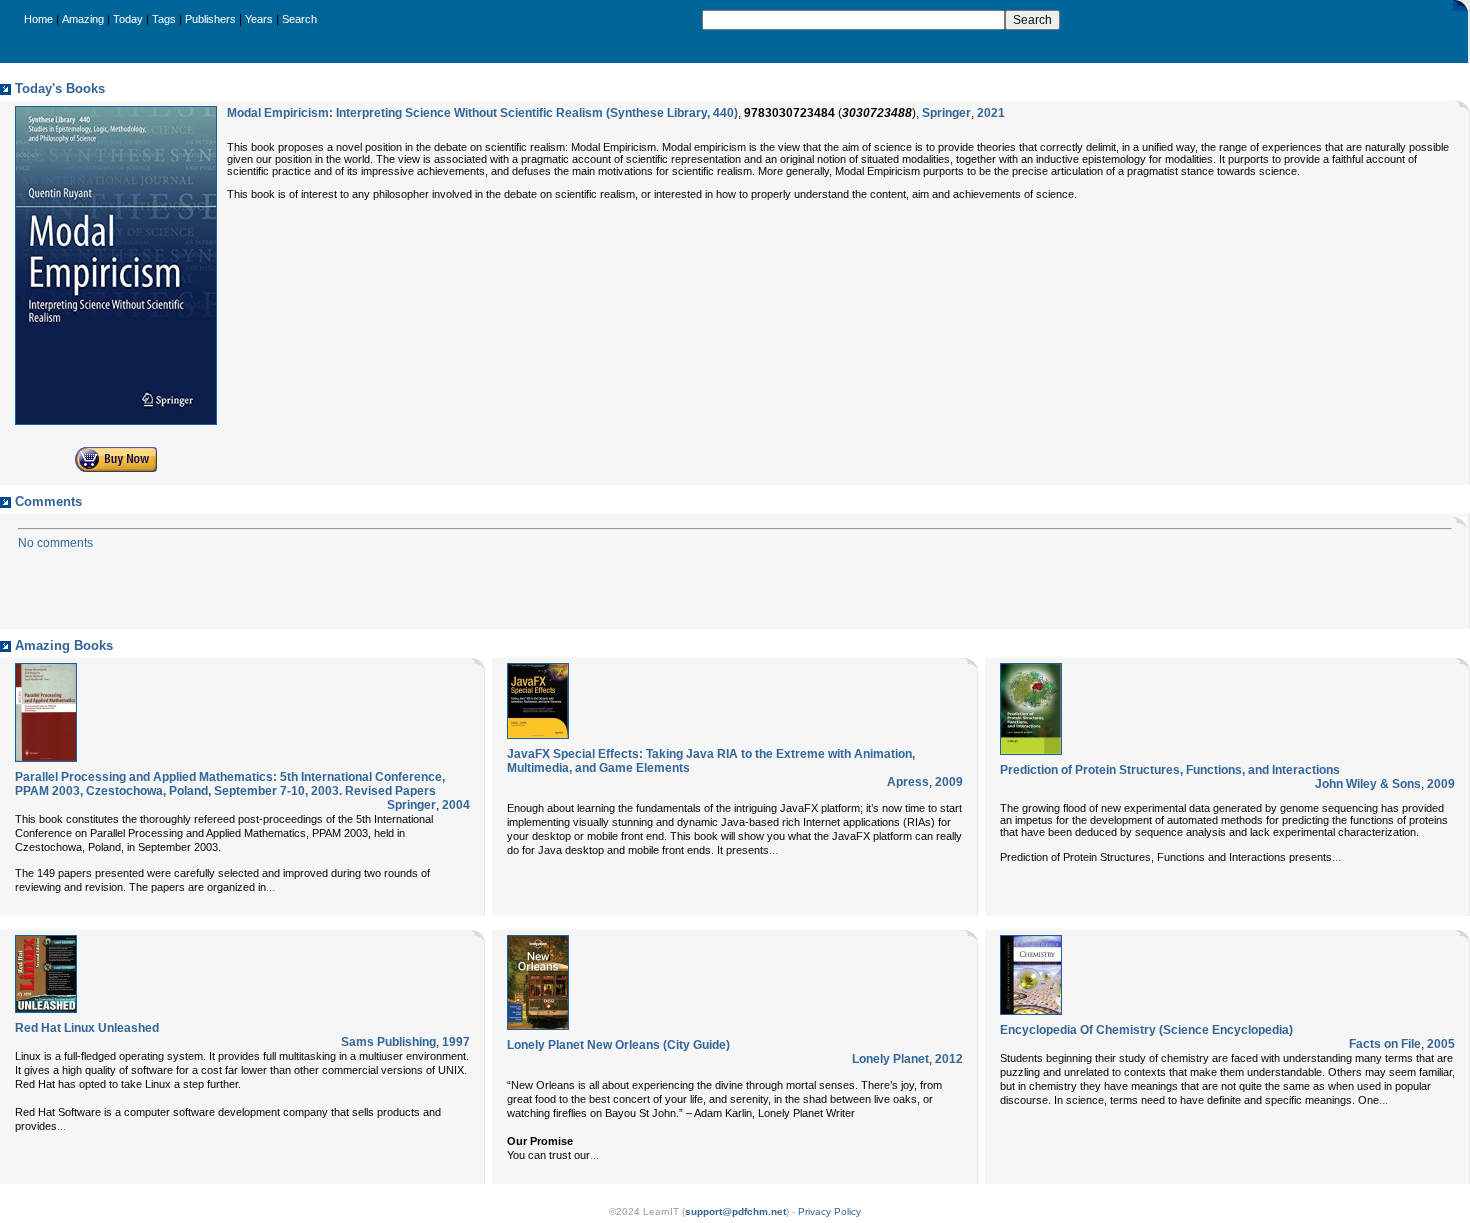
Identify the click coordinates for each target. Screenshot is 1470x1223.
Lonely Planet (890, 1059)
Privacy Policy (829, 1211)
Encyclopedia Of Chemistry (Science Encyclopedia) (1146, 1030)
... (270, 887)
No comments (55, 543)
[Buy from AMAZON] (116, 468)
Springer (946, 113)
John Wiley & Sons (1368, 784)
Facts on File (1385, 1044)
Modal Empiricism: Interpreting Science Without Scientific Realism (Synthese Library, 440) (482, 113)
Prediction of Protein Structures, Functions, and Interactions (1170, 770)
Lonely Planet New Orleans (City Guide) (618, 1045)
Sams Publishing (388, 1042)
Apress (908, 782)
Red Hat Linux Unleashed (87, 1028)
